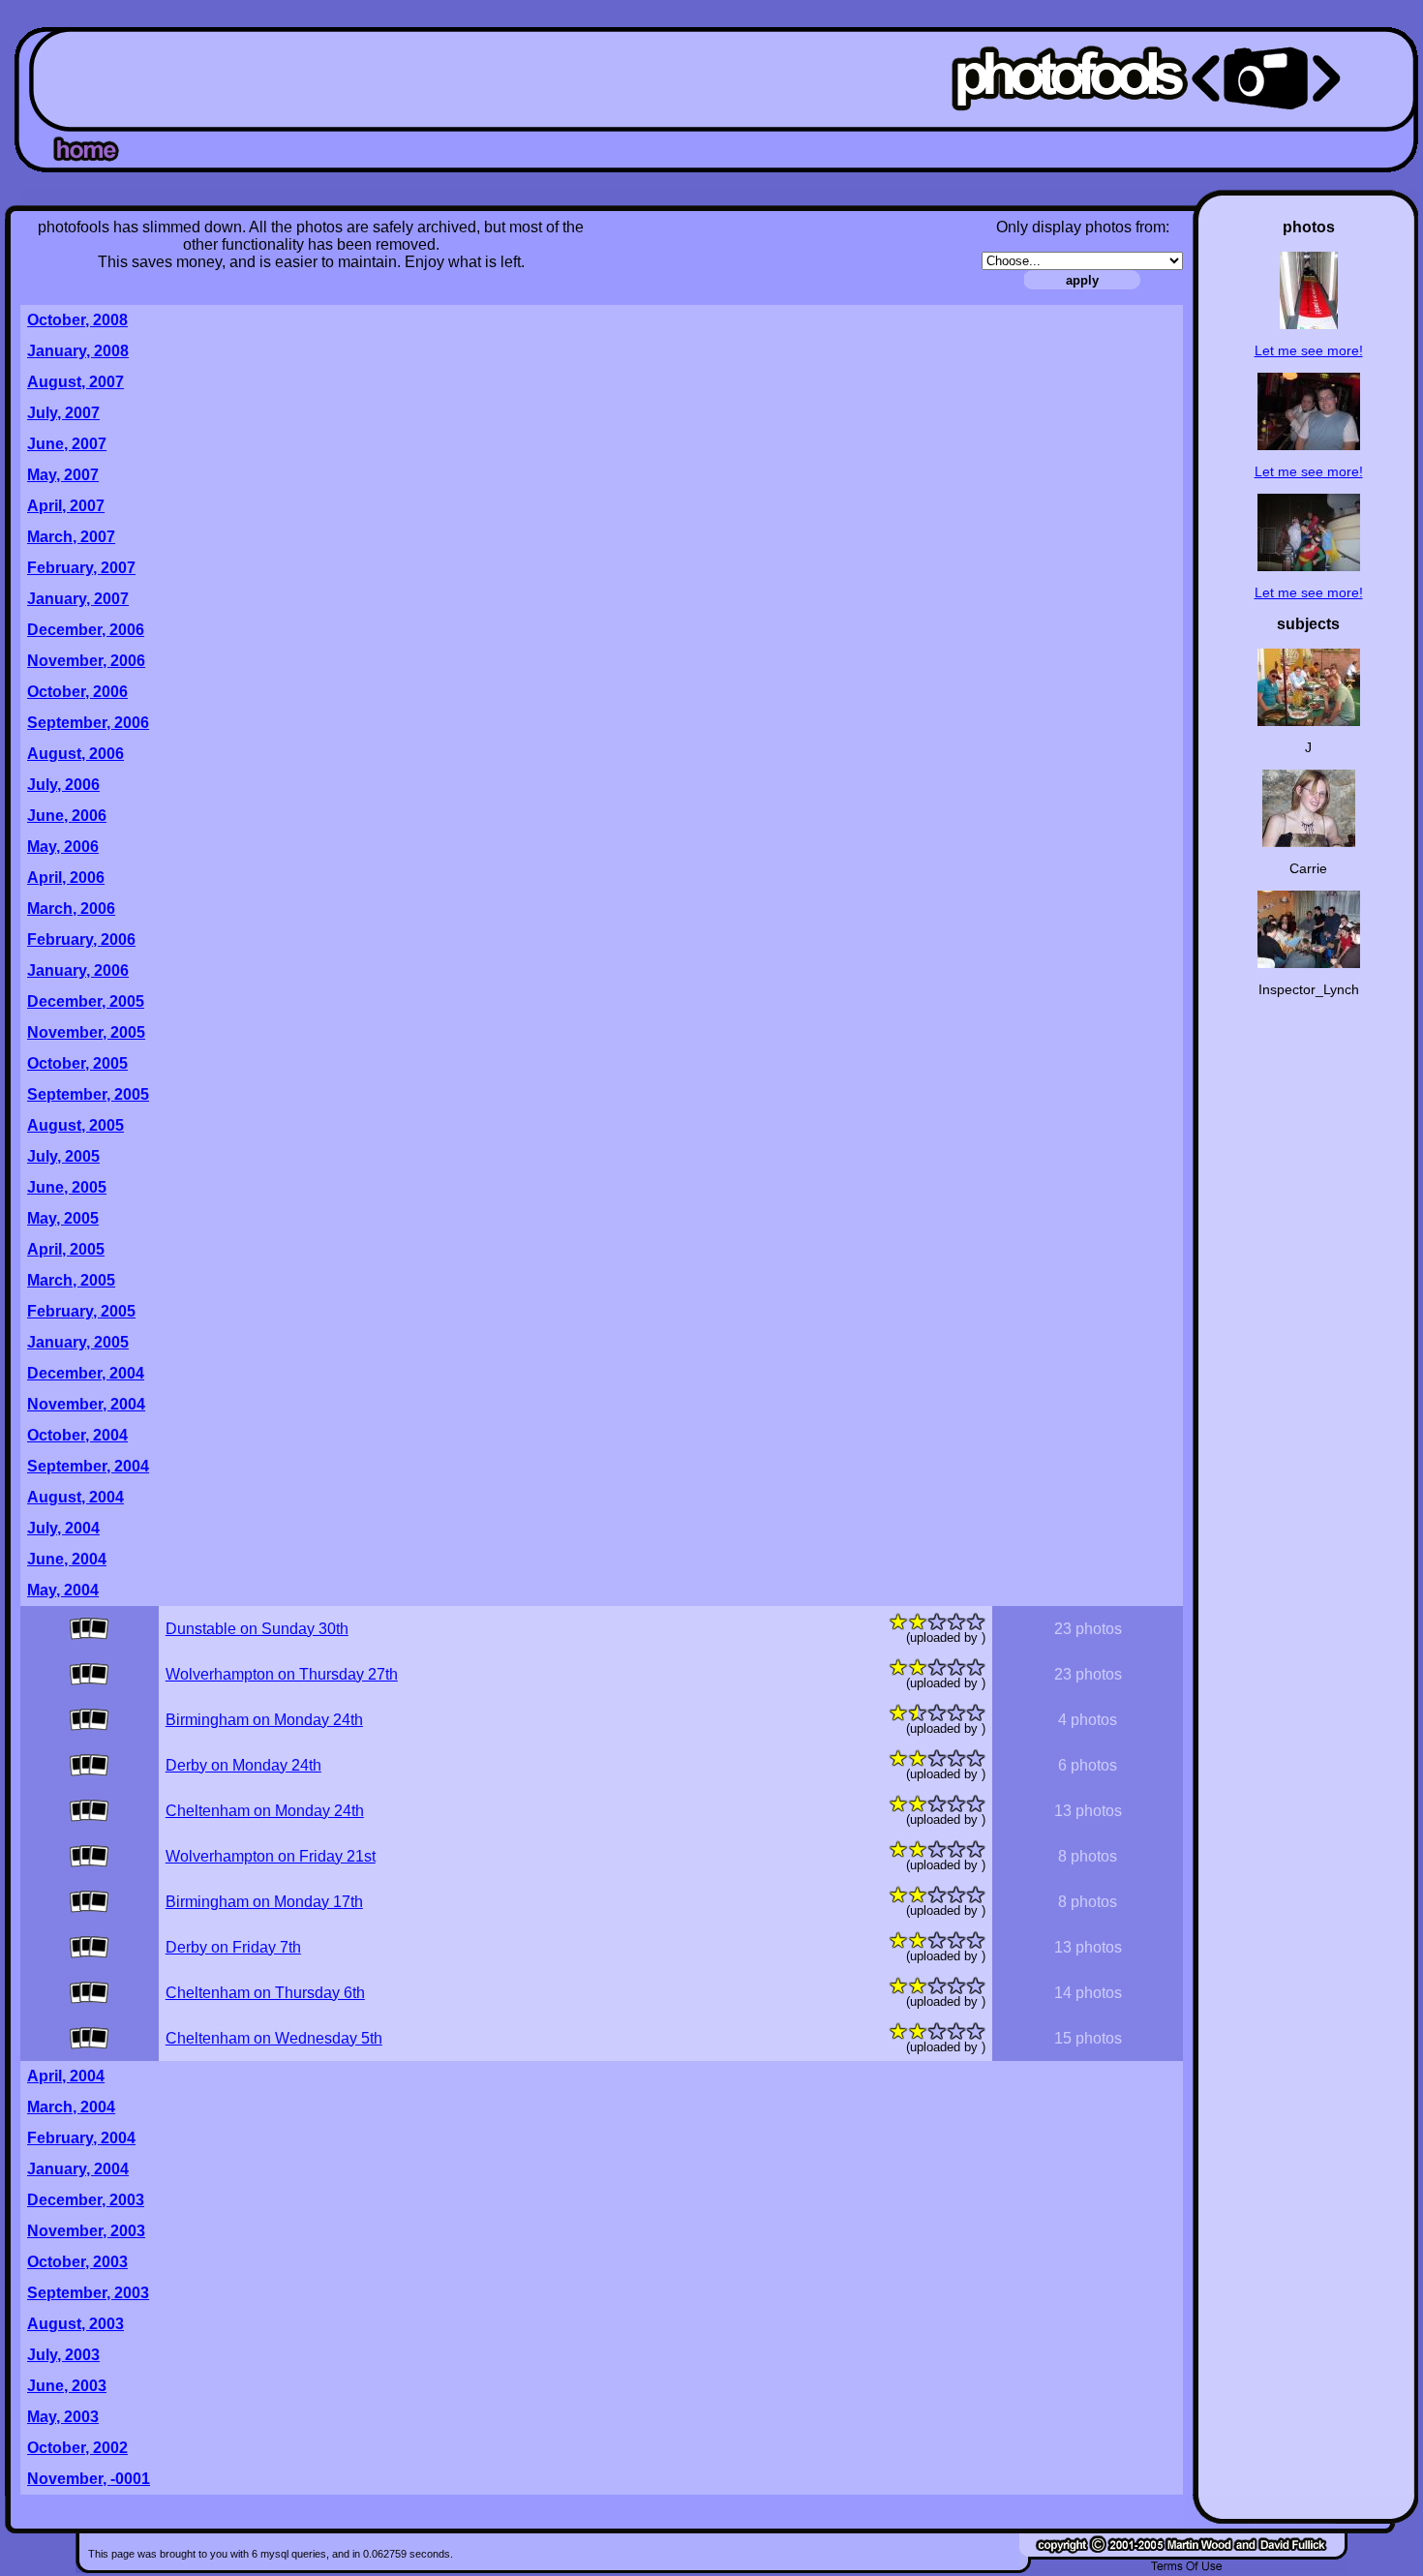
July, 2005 (63, 1156)
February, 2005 (81, 1311)
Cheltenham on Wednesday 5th (274, 2038)
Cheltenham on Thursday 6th (265, 1993)
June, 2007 (67, 444)
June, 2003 (67, 2386)
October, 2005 (77, 1063)
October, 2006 (77, 692)
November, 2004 (86, 1404)
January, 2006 (78, 970)
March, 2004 (71, 2107)
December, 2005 (86, 1001)
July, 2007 (63, 413)
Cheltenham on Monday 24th (265, 1811)
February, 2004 (81, 2138)
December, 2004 (86, 1373)
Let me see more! (1309, 350)
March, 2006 (71, 909)
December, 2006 (86, 630)
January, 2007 (78, 599)
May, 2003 (63, 2417)
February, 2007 (81, 568)
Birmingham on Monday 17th (264, 1902)
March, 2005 (71, 1280)
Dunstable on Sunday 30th (257, 1629)
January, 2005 (78, 1342)
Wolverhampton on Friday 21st (271, 1856)
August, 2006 (76, 754)
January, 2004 (78, 2169)
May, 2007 (63, 475)
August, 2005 (76, 1125)
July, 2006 (63, 785)
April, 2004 (66, 2076)
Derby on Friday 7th (233, 1947)
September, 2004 (88, 1466)
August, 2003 (76, 2324)
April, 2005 (66, 1249)
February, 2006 (81, 939)
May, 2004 (63, 1590)
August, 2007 (76, 382)
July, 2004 (63, 1528)
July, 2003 (63, 2355)
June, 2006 (67, 816)
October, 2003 (77, 2262)
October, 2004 (77, 1435)
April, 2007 (66, 506)
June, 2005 (67, 1187)
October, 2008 (77, 320)
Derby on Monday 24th (243, 1765)
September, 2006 (88, 723)
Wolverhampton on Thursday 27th (282, 1674)
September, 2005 (88, 1094)
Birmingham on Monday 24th (264, 1720)
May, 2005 (63, 1218)
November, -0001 (89, 2479)
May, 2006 (63, 847)
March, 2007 (71, 537)
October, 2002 (77, 2448)
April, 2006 (66, 878)
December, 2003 (86, 2200)
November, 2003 (86, 2231)
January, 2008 (78, 351)
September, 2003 (88, 2293)
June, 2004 (67, 1559)
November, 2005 (86, 1032)
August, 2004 (76, 1497)
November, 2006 (86, 661)
